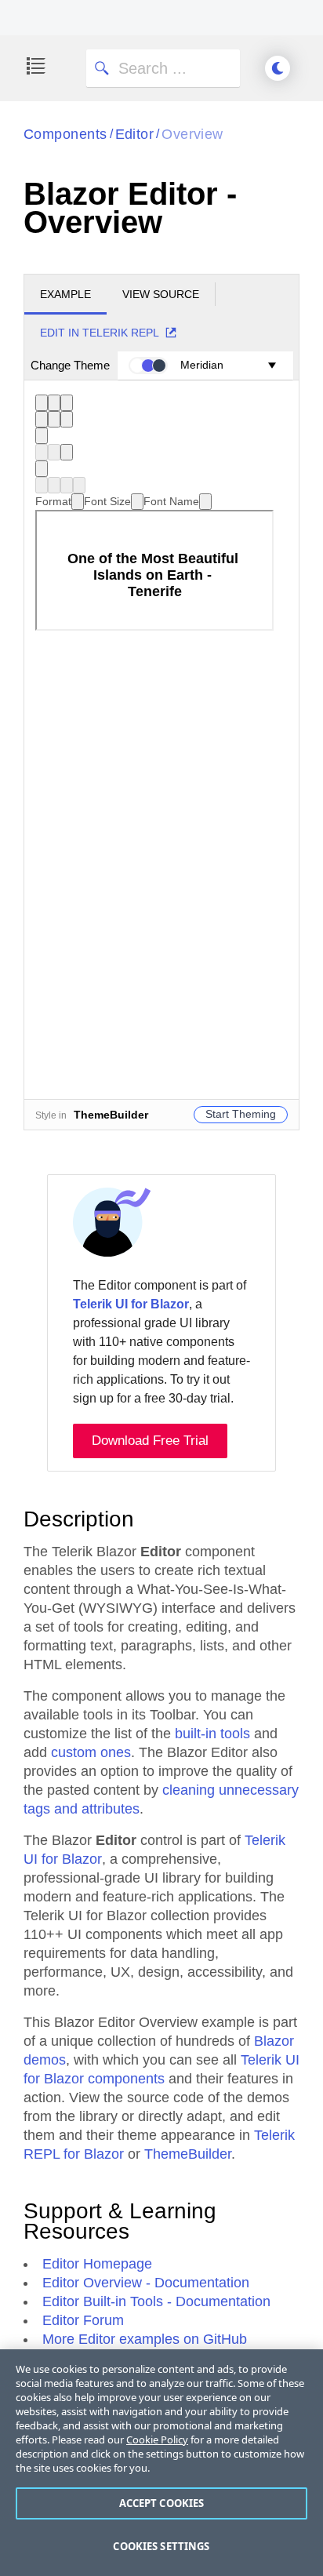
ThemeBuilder (188, 2154)
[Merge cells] (67, 485)
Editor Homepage (97, 2264)
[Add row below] (54, 485)
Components (65, 134)
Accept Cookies (162, 2503)
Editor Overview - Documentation (146, 2283)
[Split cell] (79, 485)
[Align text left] (42, 419)
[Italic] (54, 403)
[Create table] (42, 469)
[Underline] (67, 403)
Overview (192, 134)
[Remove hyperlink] (54, 452)
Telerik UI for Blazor (131, 1304)
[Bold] (42, 403)
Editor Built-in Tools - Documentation (156, 2301)
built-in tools (212, 1734)
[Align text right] (67, 419)
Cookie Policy (157, 2440)
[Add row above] (42, 485)
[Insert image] (67, 452)
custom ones (91, 1752)
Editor (135, 134)
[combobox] (60, 501)
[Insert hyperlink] (42, 452)
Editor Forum (83, 2320)
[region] (161, 2463)
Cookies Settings (161, 2546)
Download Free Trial (150, 1441)
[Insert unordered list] (42, 436)
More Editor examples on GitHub (145, 2339)
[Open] (78, 502)
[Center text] (54, 419)
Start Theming (241, 1114)
